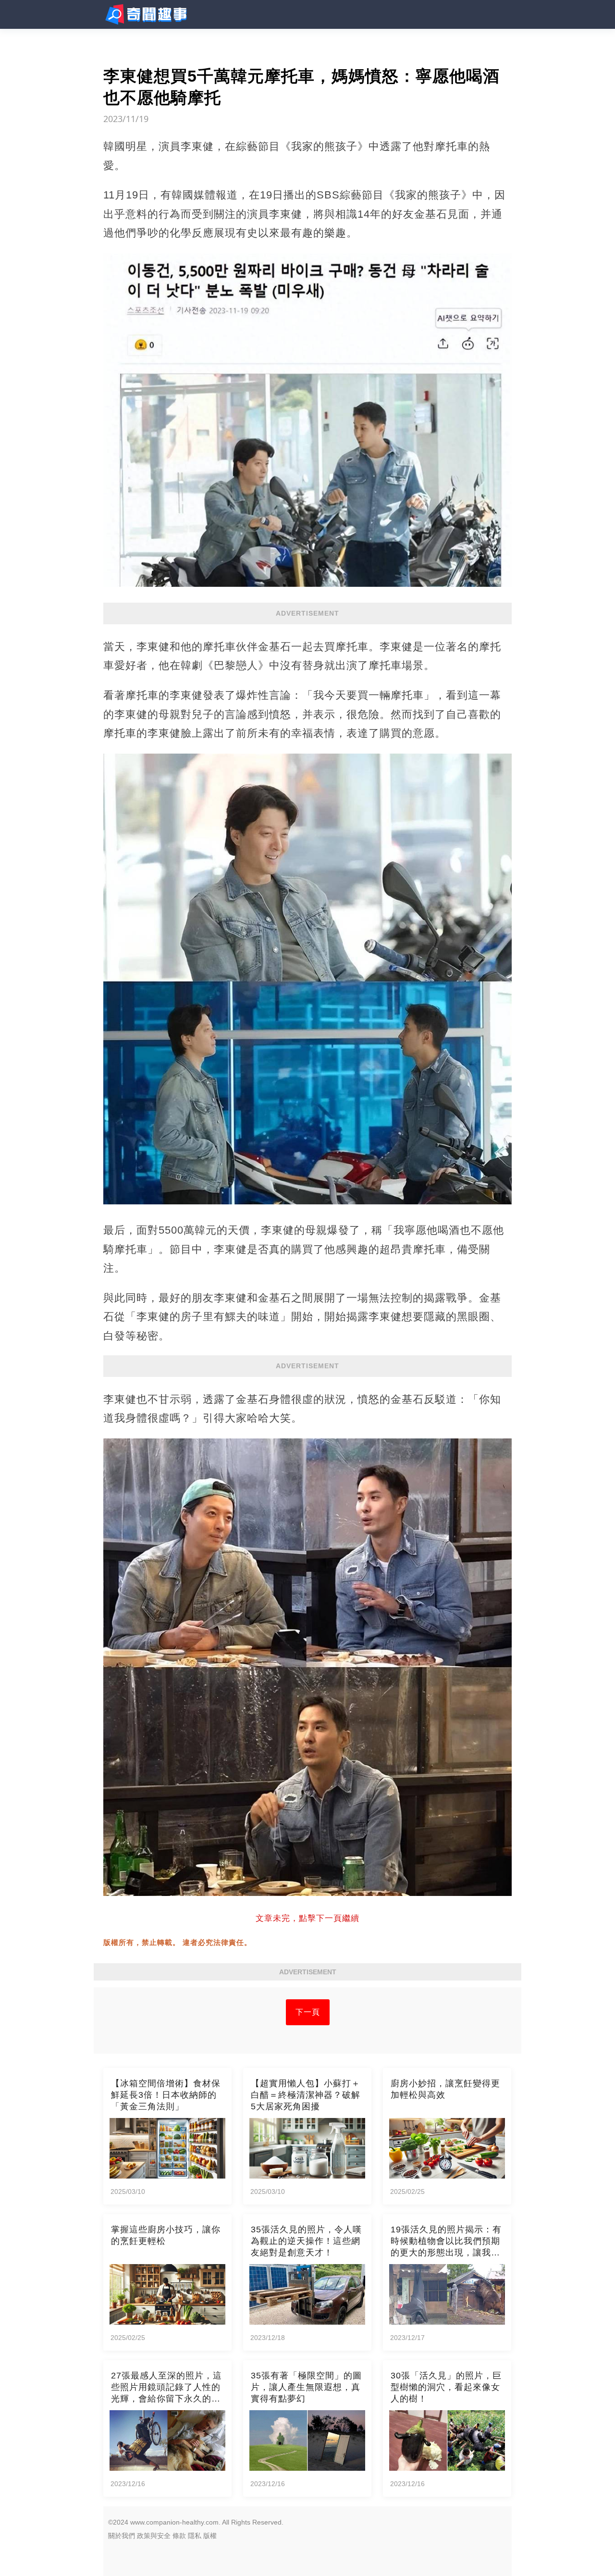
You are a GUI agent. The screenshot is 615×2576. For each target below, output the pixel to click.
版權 (210, 2536)
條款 (179, 2536)
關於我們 (122, 2536)
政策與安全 (154, 2536)
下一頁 (308, 2012)
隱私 (195, 2536)
